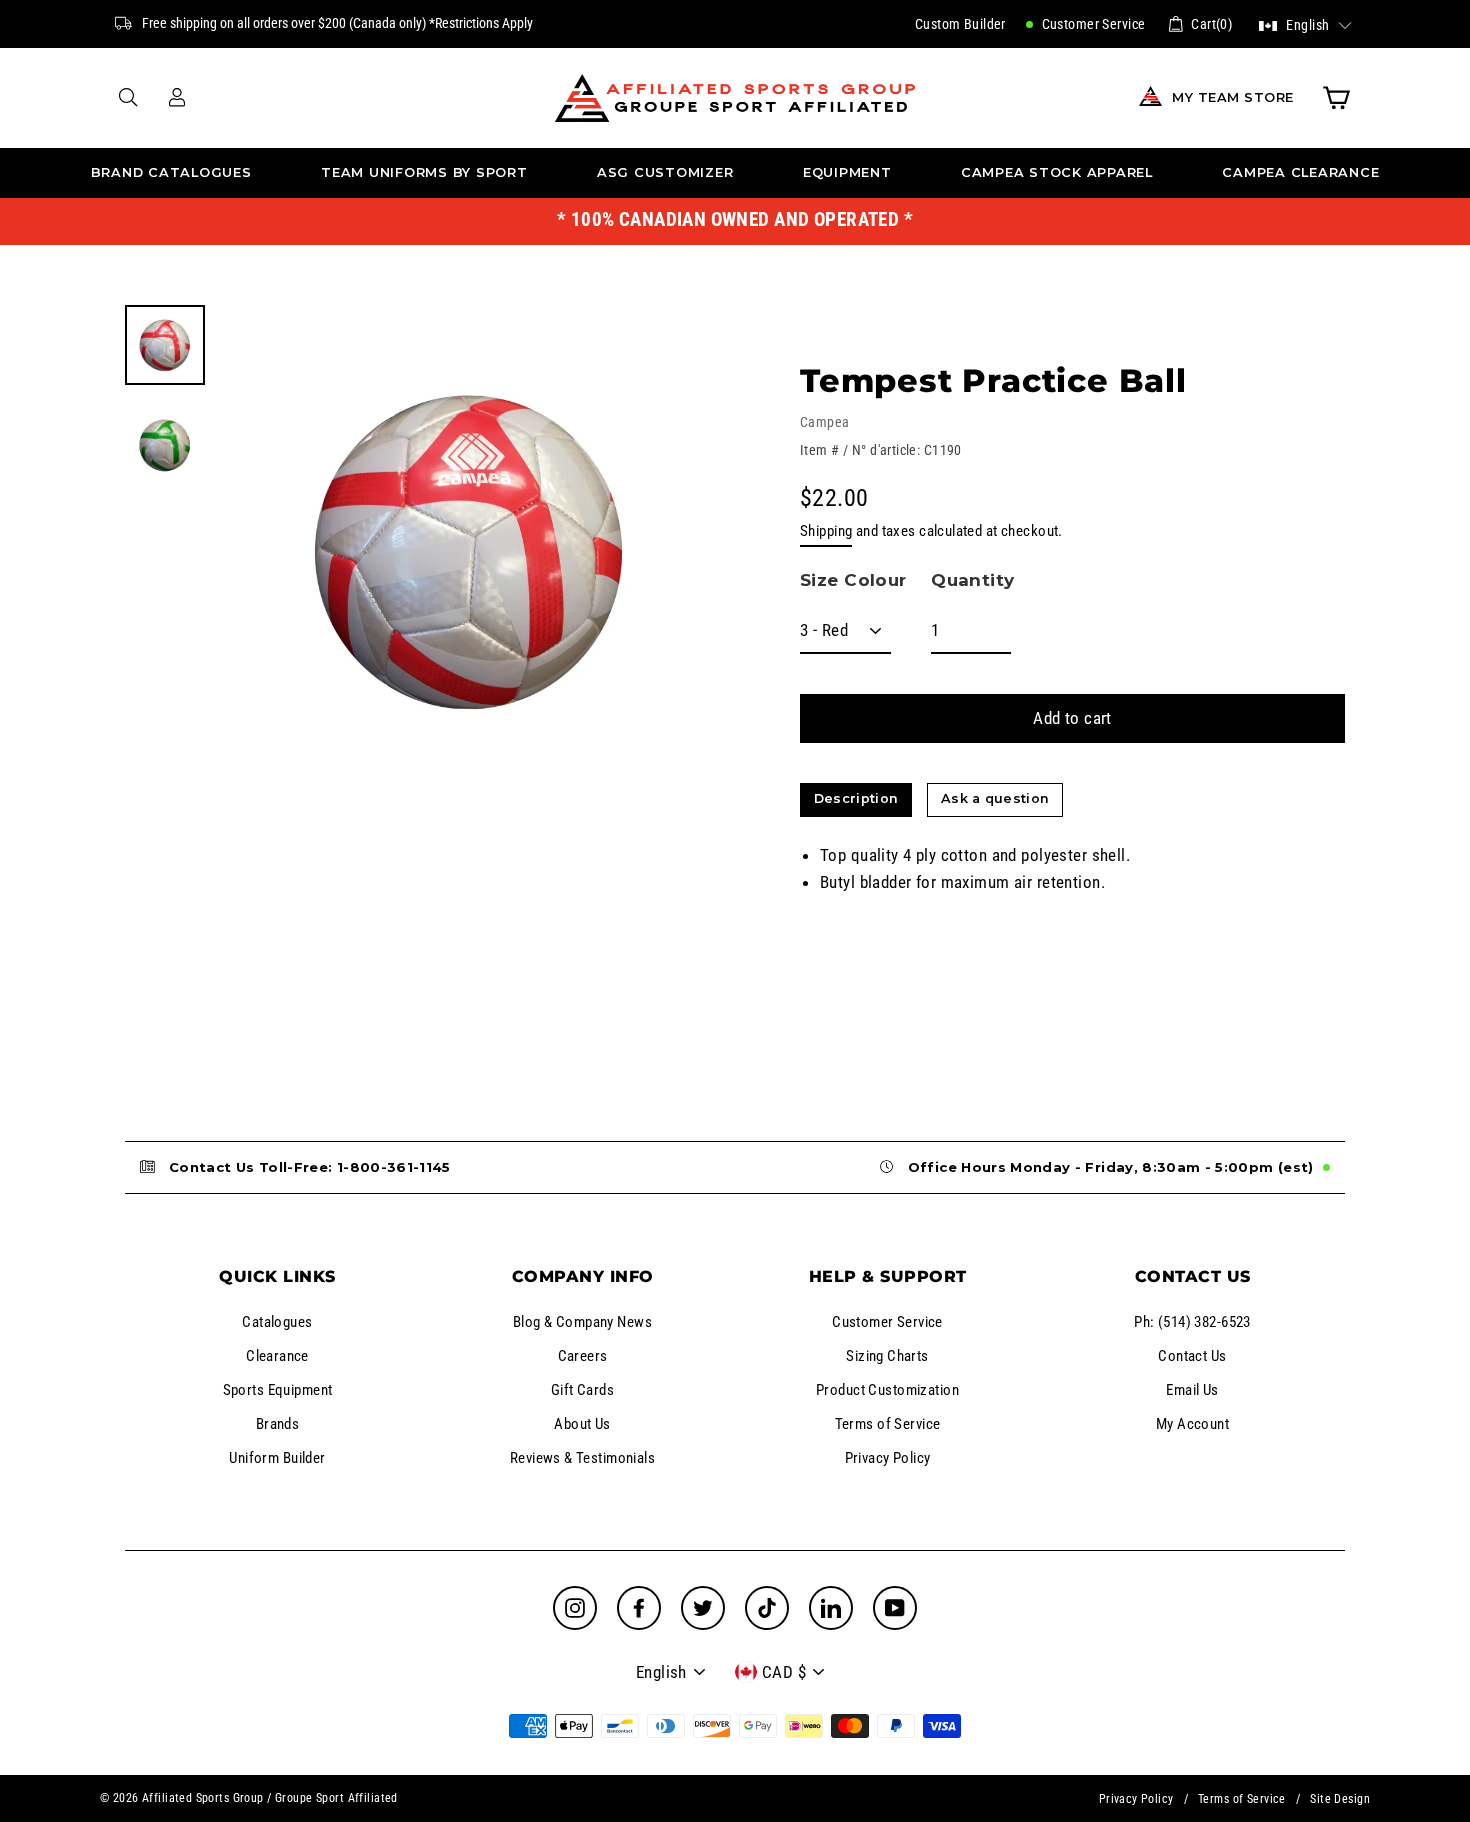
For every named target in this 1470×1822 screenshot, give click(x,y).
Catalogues (277, 1322)
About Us (582, 1424)
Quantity (972, 580)
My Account (1192, 1424)
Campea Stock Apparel (1057, 172)
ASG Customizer (665, 172)
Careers (583, 1356)
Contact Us (1192, 1356)
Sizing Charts (887, 1356)
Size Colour (853, 580)
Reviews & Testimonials (582, 1458)
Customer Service (1091, 24)
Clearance (277, 1356)
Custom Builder (960, 24)
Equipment (847, 172)
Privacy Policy (888, 1458)
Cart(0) (1211, 24)
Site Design (1340, 1799)
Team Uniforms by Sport (424, 172)
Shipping (826, 531)
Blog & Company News (582, 1322)
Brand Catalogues (171, 172)
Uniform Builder (277, 1458)
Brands (278, 1424)
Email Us (1192, 1390)
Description (856, 798)
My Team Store (1233, 97)
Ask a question (995, 798)
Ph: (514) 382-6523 (1192, 1322)
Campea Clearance (1300, 172)
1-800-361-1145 (394, 1167)
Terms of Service (888, 1424)
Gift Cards (582, 1390)
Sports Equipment (278, 1390)
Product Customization (887, 1390)
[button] (1305, 23)
